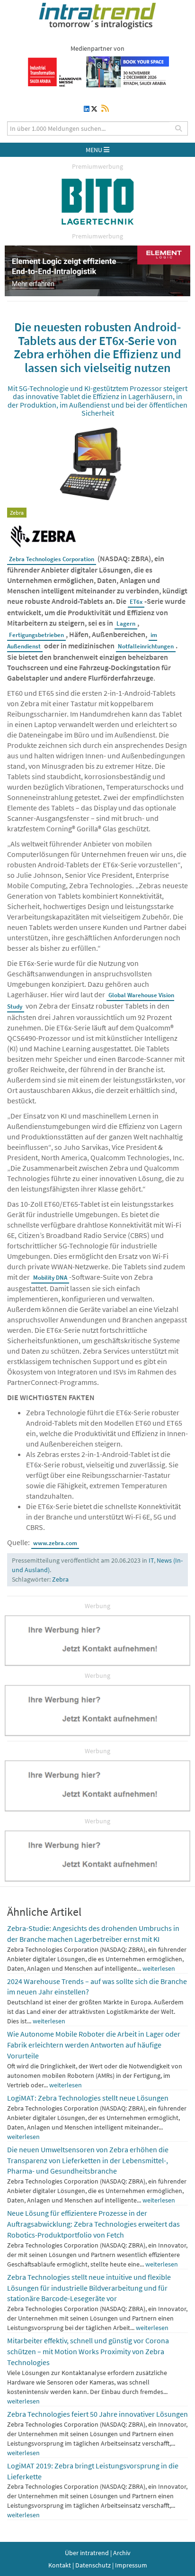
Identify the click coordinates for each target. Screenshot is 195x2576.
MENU (95, 150)
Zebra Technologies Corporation (52, 559)
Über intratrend (87, 2553)
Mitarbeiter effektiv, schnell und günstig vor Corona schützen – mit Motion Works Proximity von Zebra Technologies (88, 2351)
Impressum (131, 2565)
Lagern (126, 624)
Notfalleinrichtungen (146, 646)
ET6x (136, 602)
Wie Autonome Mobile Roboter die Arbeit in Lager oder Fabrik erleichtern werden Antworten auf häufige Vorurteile (94, 2045)
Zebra (60, 1579)
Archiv (122, 2553)
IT (151, 1560)
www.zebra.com (55, 1543)
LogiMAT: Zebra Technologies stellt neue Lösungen (88, 2098)
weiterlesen (159, 1968)
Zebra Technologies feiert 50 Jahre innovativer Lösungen (97, 2414)
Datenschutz (93, 2565)
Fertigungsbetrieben (36, 635)
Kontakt (60, 2565)
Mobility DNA (50, 1278)
